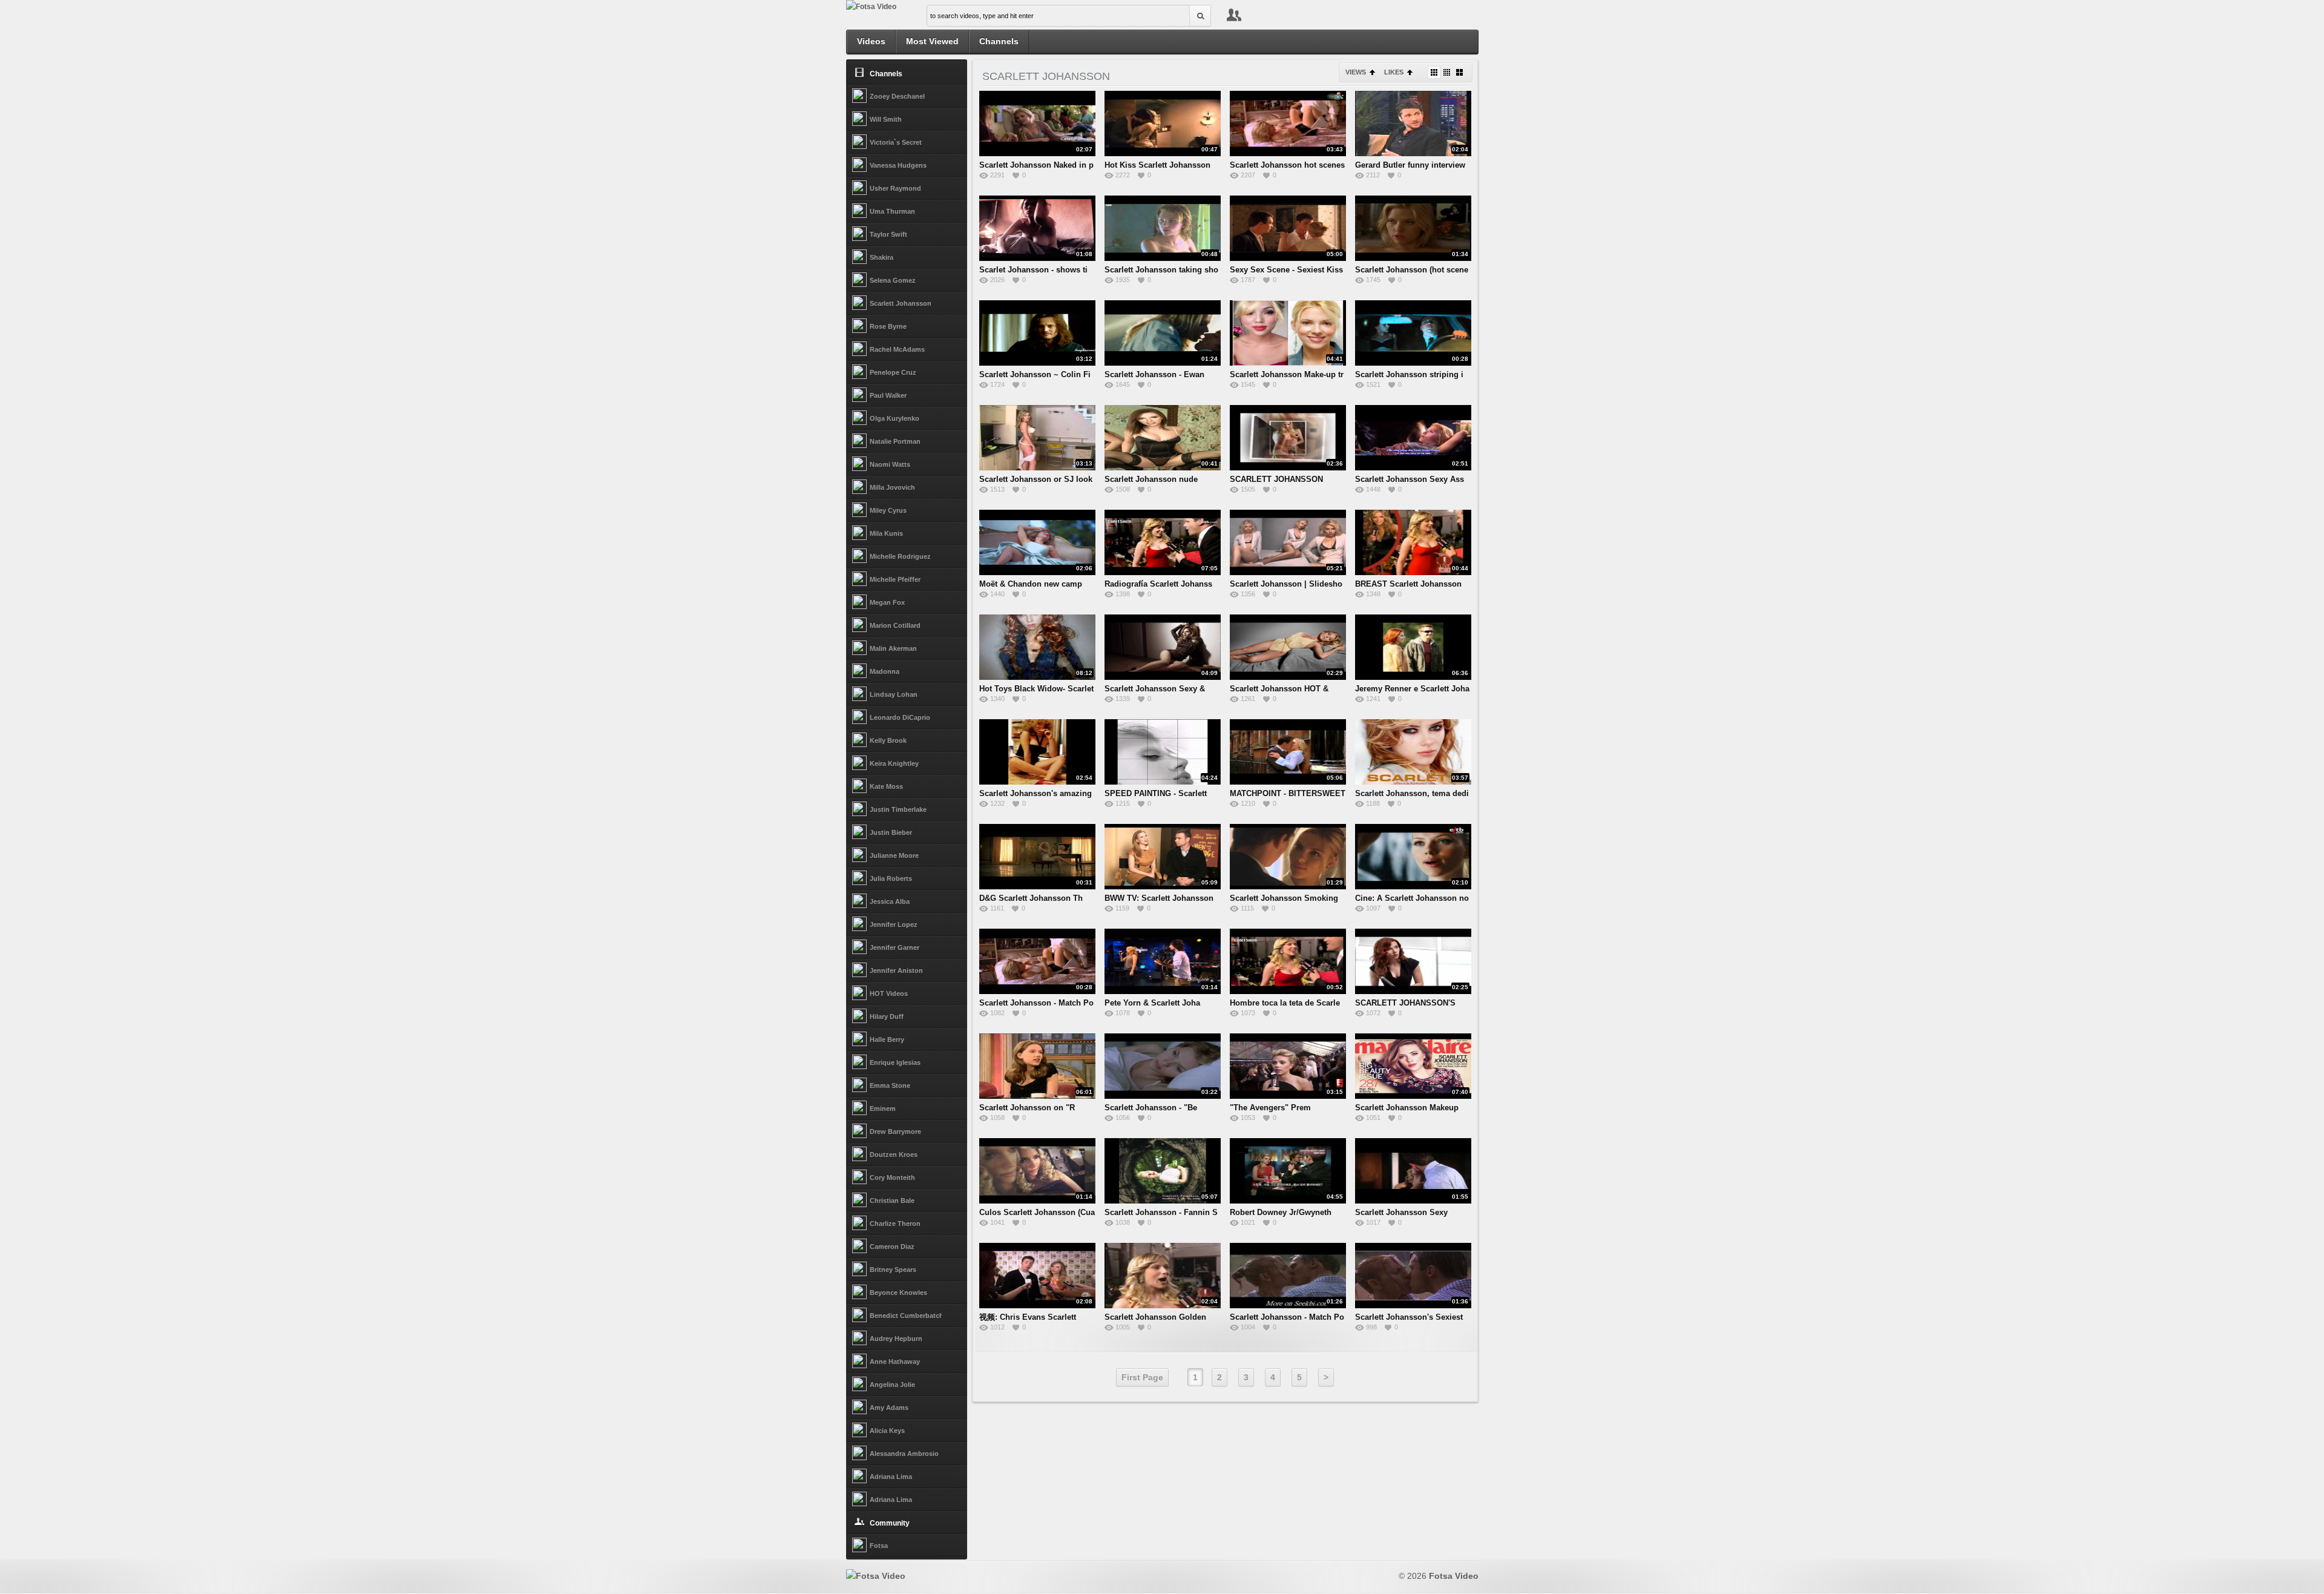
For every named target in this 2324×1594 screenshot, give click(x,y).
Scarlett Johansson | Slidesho (1286, 584)
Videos (871, 41)
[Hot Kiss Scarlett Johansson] (1163, 124)
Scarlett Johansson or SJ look (1036, 479)
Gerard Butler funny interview (1410, 165)
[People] (1234, 16)
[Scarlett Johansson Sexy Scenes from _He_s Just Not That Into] (1413, 1171)
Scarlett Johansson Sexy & (1155, 689)
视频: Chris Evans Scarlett (1028, 1317)
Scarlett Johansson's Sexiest (1409, 1317)
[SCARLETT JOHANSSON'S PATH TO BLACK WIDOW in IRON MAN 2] (1413, 961)
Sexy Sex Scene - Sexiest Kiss (1286, 270)
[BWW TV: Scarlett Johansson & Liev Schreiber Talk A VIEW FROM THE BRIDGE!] (1163, 857)
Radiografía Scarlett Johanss (1158, 584)
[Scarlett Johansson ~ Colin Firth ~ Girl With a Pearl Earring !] (1037, 333)
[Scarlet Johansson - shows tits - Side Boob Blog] (1037, 228)
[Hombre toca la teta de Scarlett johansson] (1288, 961)
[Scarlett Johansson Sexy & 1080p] (1163, 647)
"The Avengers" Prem (1270, 1108)
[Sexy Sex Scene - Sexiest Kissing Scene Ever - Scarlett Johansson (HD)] (1288, 228)
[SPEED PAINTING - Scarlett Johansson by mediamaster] (1163, 752)
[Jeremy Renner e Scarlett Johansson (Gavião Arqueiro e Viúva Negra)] (1413, 647)
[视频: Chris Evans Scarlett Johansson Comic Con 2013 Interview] (1037, 1276)
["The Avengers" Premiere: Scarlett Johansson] (1288, 1066)
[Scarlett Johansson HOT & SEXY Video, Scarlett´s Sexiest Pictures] (1288, 647)
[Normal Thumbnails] (1434, 72)
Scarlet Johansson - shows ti (1033, 270)
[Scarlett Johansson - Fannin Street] (1163, 1171)
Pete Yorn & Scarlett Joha (1152, 1003)
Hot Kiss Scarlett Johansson (1157, 165)
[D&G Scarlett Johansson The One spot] (1037, 857)
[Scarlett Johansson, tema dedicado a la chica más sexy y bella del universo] (1413, 752)
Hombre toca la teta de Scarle (1285, 1003)
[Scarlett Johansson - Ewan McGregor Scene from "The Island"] (1163, 333)
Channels (999, 41)
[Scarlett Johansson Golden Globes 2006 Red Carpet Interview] (1163, 1276)
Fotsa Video (1454, 1576)
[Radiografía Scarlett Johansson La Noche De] (1163, 542)
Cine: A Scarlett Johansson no (1412, 898)
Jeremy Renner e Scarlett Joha (1412, 689)
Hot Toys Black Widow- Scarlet (1036, 689)
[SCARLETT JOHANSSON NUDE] (1288, 438)
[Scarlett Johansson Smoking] (1288, 857)
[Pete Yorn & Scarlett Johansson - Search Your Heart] (1163, 961)
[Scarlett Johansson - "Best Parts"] (1163, 1066)
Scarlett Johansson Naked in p (1036, 165)
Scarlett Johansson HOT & (1279, 689)
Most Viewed (932, 41)
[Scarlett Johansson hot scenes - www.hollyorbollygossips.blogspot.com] (1288, 124)
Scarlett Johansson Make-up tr (1287, 374)
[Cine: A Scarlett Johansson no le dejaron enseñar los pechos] (1413, 857)
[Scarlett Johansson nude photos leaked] (1163, 438)
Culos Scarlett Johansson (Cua (1037, 1212)
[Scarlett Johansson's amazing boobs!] (1037, 752)
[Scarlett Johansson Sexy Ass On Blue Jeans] (1413, 438)
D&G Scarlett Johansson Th (1031, 898)
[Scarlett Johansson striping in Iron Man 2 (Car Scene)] (1413, 333)
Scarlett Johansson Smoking (1284, 898)
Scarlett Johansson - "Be (1151, 1108)
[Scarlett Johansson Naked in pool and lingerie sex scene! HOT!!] (1037, 124)
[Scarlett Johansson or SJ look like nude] (1037, 438)
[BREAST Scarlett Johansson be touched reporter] (1413, 542)
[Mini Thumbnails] (1447, 72)
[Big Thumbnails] (1459, 72)
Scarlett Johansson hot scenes (1287, 165)
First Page (1142, 1377)
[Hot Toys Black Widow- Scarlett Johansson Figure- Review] (1037, 647)
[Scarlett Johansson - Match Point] (1037, 961)
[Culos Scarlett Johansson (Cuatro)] (1037, 1171)
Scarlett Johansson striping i (1409, 374)
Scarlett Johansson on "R (1027, 1108)
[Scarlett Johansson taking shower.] (1163, 228)
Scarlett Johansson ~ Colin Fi (1035, 374)
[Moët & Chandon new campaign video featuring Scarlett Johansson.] (1037, 542)
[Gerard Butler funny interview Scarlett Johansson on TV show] (1413, 124)
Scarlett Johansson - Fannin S (1161, 1212)
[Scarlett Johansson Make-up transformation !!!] (1288, 333)
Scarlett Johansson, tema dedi (1412, 793)
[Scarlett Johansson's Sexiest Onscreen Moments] (1413, 1276)
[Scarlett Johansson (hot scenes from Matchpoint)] (1413, 228)
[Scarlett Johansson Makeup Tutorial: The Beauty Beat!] (1413, 1066)
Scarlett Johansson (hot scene (1412, 270)
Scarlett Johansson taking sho (1161, 270)
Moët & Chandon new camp (1031, 584)
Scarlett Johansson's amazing (1036, 793)
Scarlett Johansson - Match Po (1036, 1003)
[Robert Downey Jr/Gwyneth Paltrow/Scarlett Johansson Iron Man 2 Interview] (1288, 1171)
